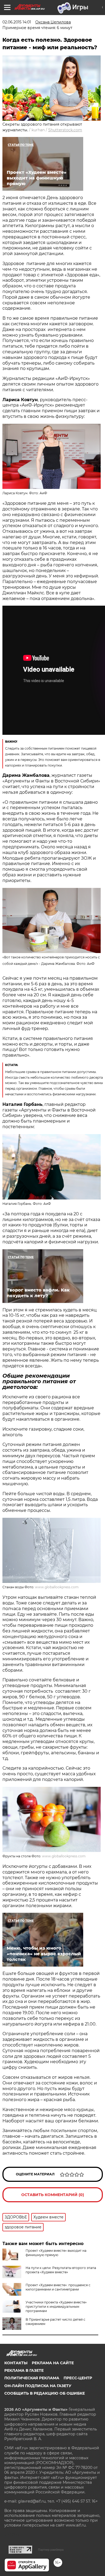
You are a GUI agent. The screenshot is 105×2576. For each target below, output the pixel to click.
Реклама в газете (24, 2370)
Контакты (16, 2363)
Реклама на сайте (53, 2363)
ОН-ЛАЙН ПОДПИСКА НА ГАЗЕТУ (38, 2386)
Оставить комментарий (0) (53, 2195)
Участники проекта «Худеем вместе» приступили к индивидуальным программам (56, 2307)
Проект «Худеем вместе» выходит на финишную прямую (56, 2253)
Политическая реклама (32, 2378)
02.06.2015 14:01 (17, 22)
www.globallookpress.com (57, 1587)
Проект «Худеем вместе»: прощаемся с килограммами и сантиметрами (58, 2287)
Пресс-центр (78, 2378)
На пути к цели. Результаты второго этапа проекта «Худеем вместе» (61, 2270)
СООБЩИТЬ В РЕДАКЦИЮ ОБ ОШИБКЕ (45, 2393)
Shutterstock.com (65, 130)
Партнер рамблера (51, 2550)
